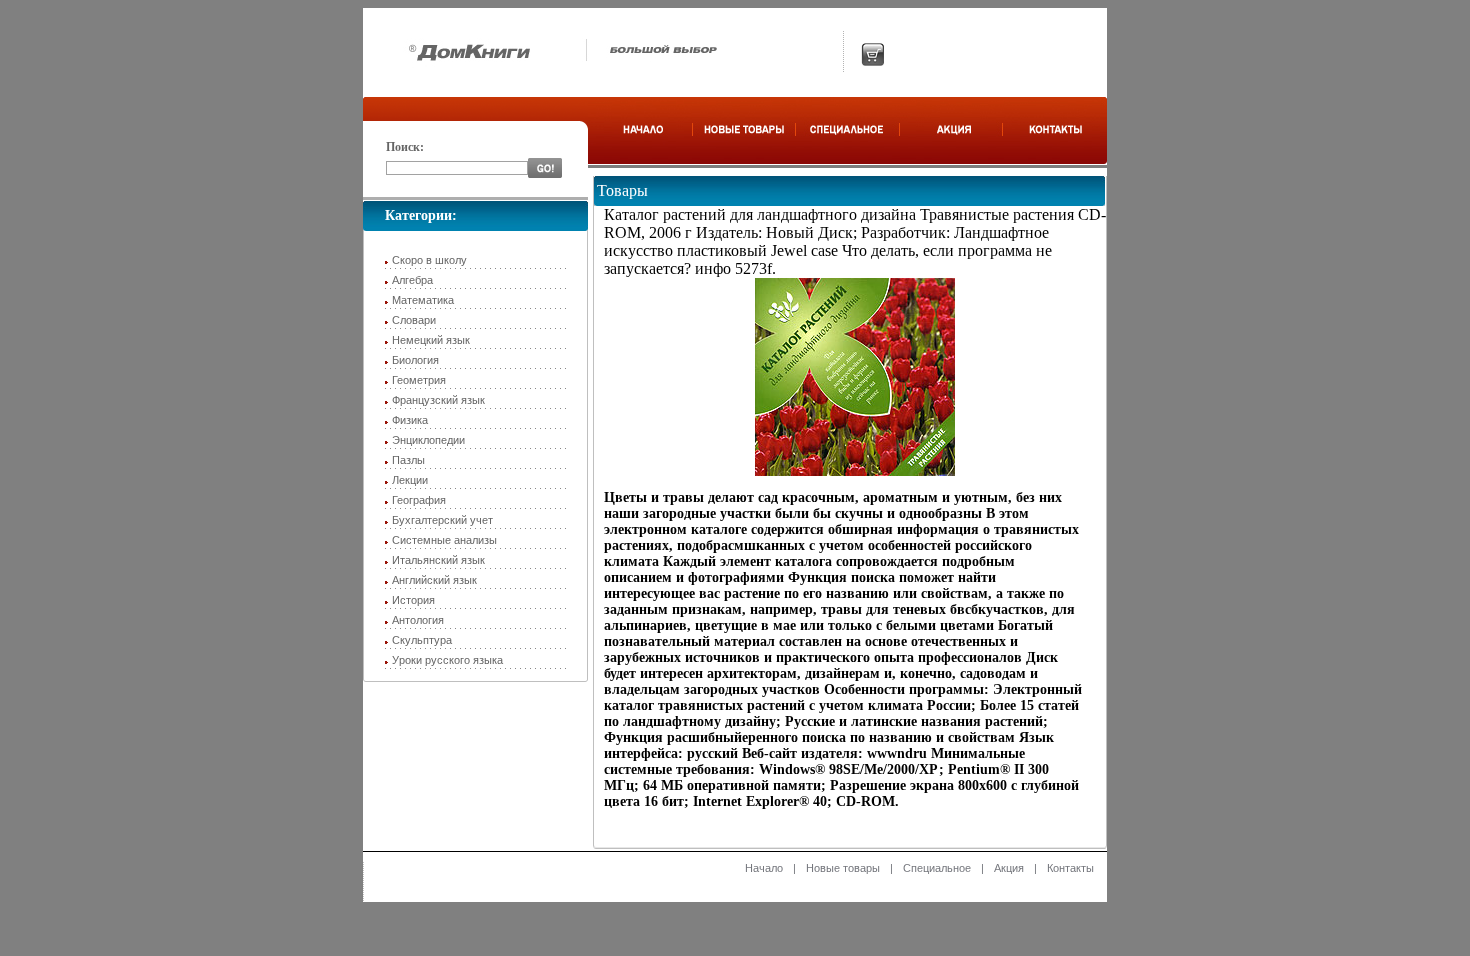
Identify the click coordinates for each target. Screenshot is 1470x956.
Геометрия (419, 380)
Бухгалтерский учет (442, 520)
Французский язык (438, 400)
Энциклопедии (428, 440)
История (413, 600)
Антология (418, 620)
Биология (415, 360)
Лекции (410, 480)
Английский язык (434, 580)
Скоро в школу (429, 260)
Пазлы (408, 460)
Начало (764, 868)
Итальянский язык (438, 560)
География (419, 500)
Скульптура (422, 640)
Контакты (1070, 868)
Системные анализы (444, 540)
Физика (410, 420)
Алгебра (412, 280)
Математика (423, 300)
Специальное (937, 868)
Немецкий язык (431, 340)
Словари (414, 320)
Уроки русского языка (447, 660)
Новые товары (843, 868)
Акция (1009, 868)
